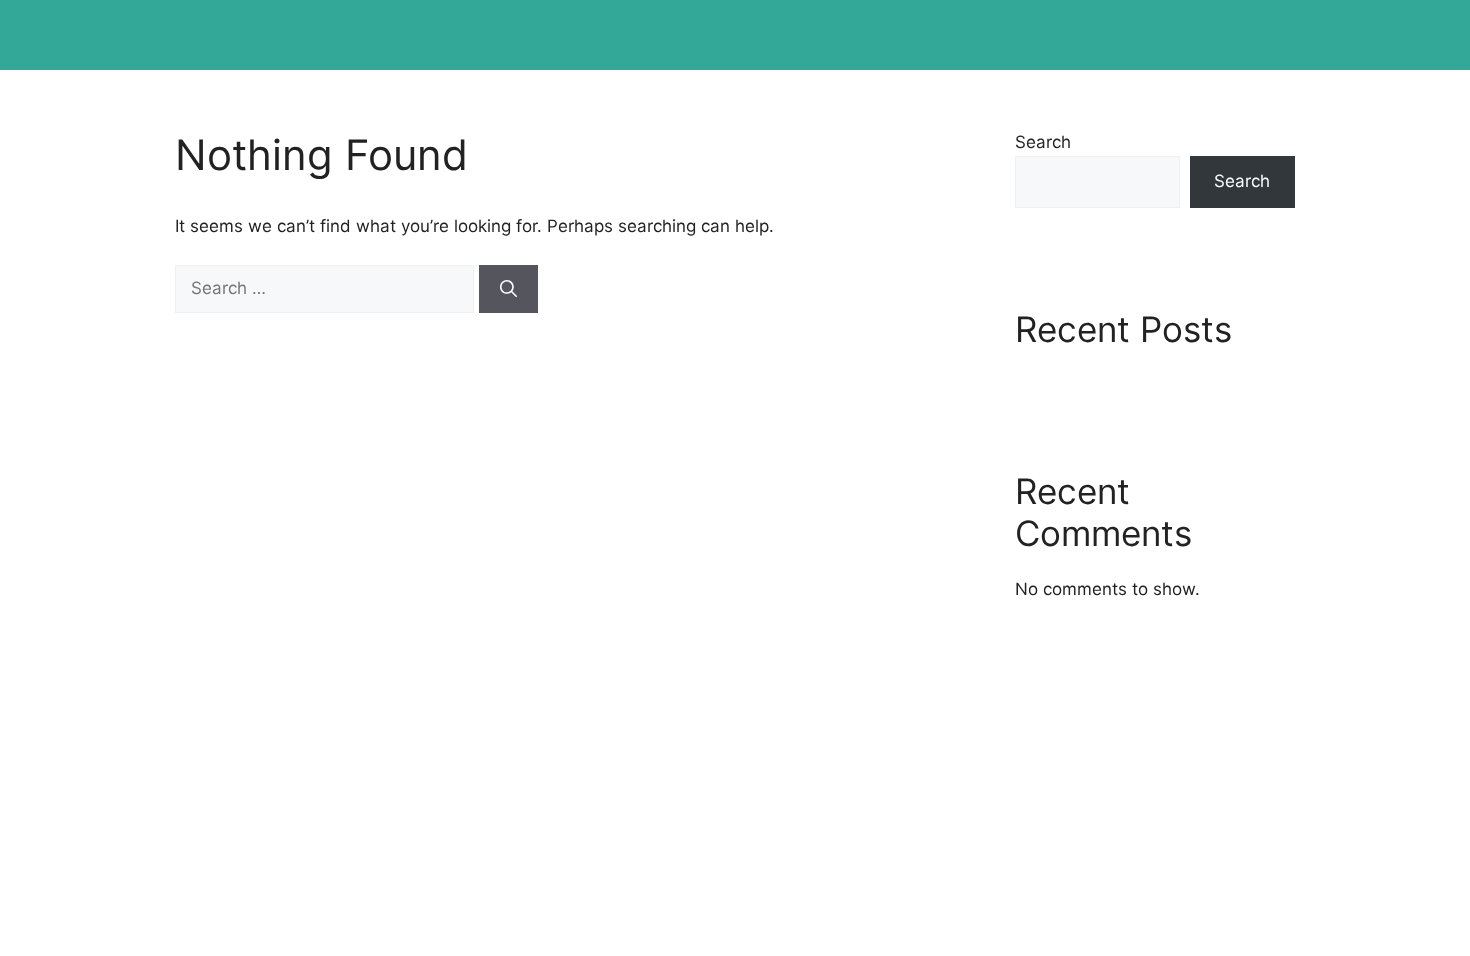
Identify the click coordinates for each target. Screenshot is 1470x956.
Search (1043, 142)
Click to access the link (318, 35)
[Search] (508, 289)
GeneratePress (888, 694)
